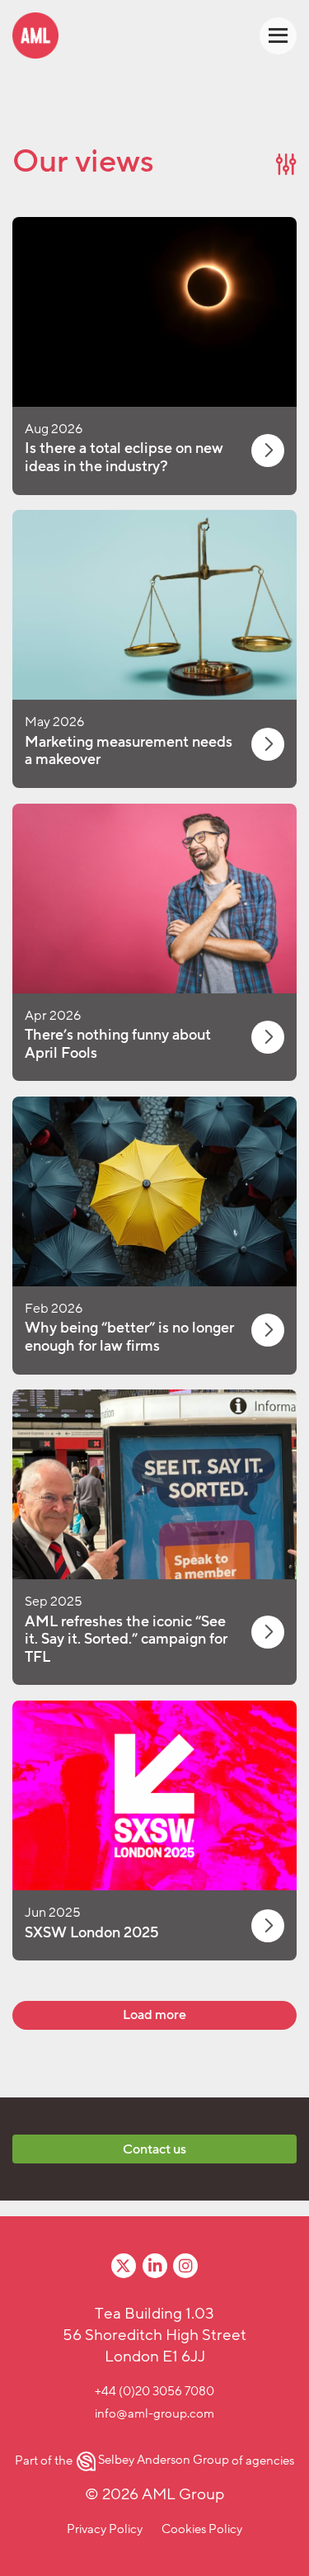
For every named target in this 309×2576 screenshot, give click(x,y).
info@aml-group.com (154, 2413)
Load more (154, 2015)
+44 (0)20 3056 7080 (154, 2391)
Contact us (154, 2149)
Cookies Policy (202, 2529)
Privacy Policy (105, 2529)
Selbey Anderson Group (163, 2460)
